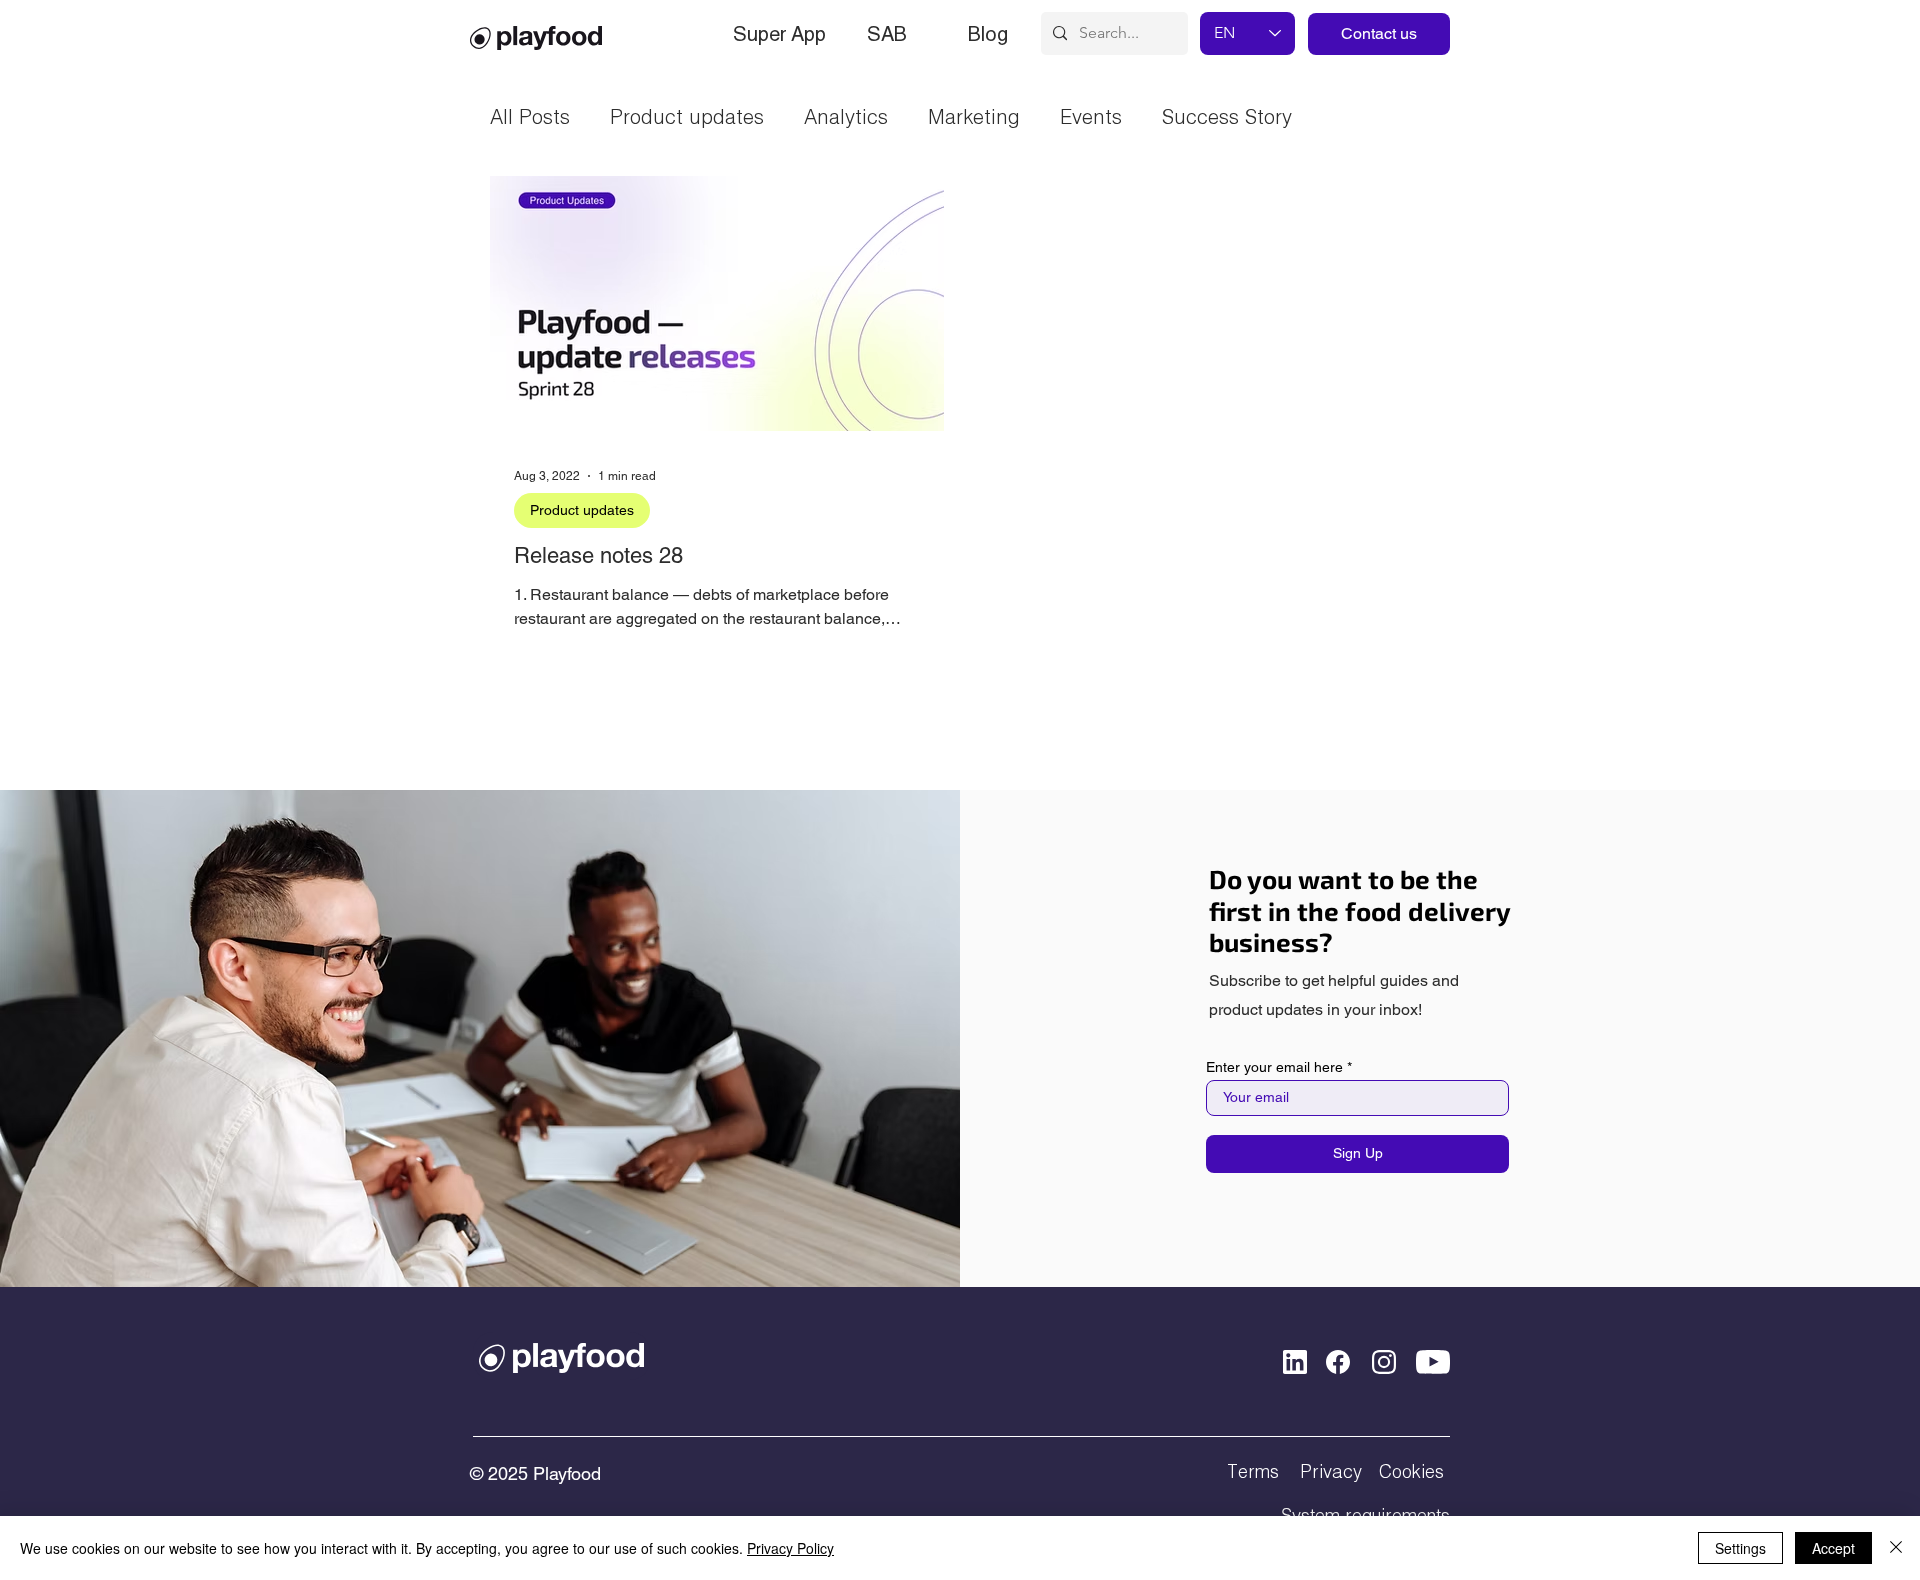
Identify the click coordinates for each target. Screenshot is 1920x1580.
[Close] (1896, 1548)
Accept (1833, 1548)
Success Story (1227, 116)
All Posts (530, 116)
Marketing (974, 116)
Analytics (846, 116)
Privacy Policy (790, 1548)
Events (1091, 116)
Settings (1740, 1548)
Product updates (687, 116)
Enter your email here (1274, 1067)
